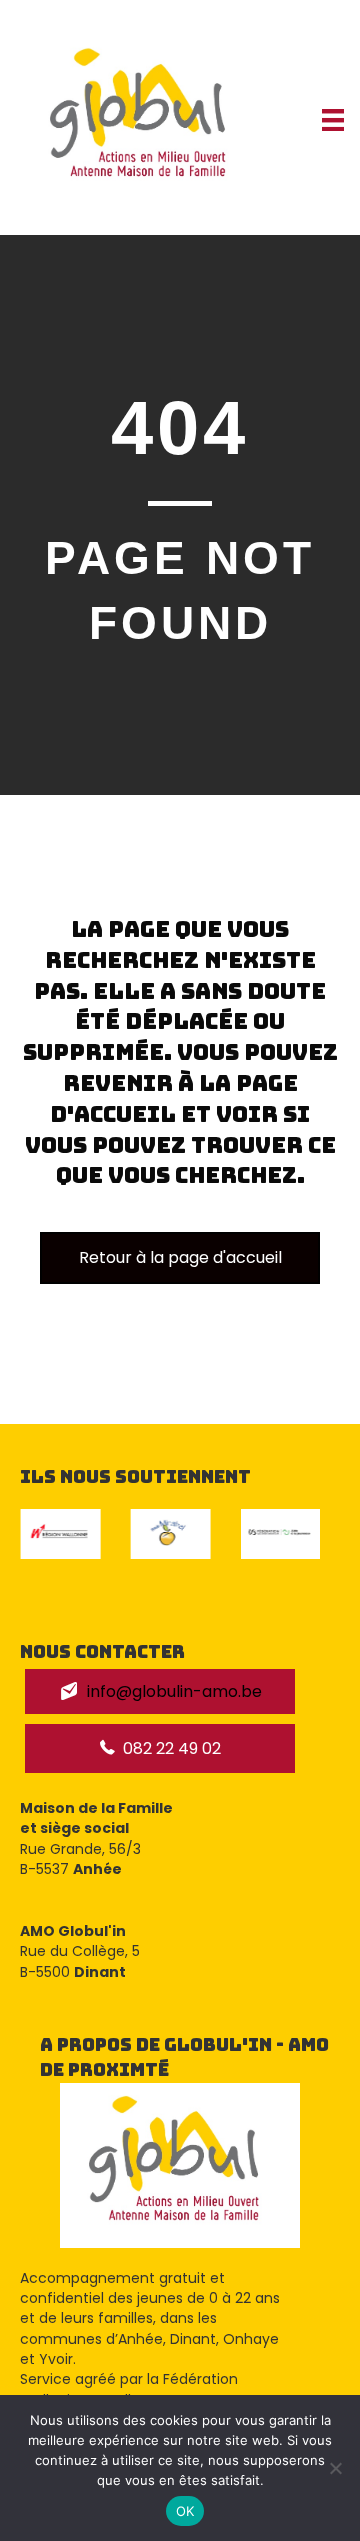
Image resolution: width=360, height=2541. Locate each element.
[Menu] (333, 120)
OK (185, 2511)
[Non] (335, 2468)
